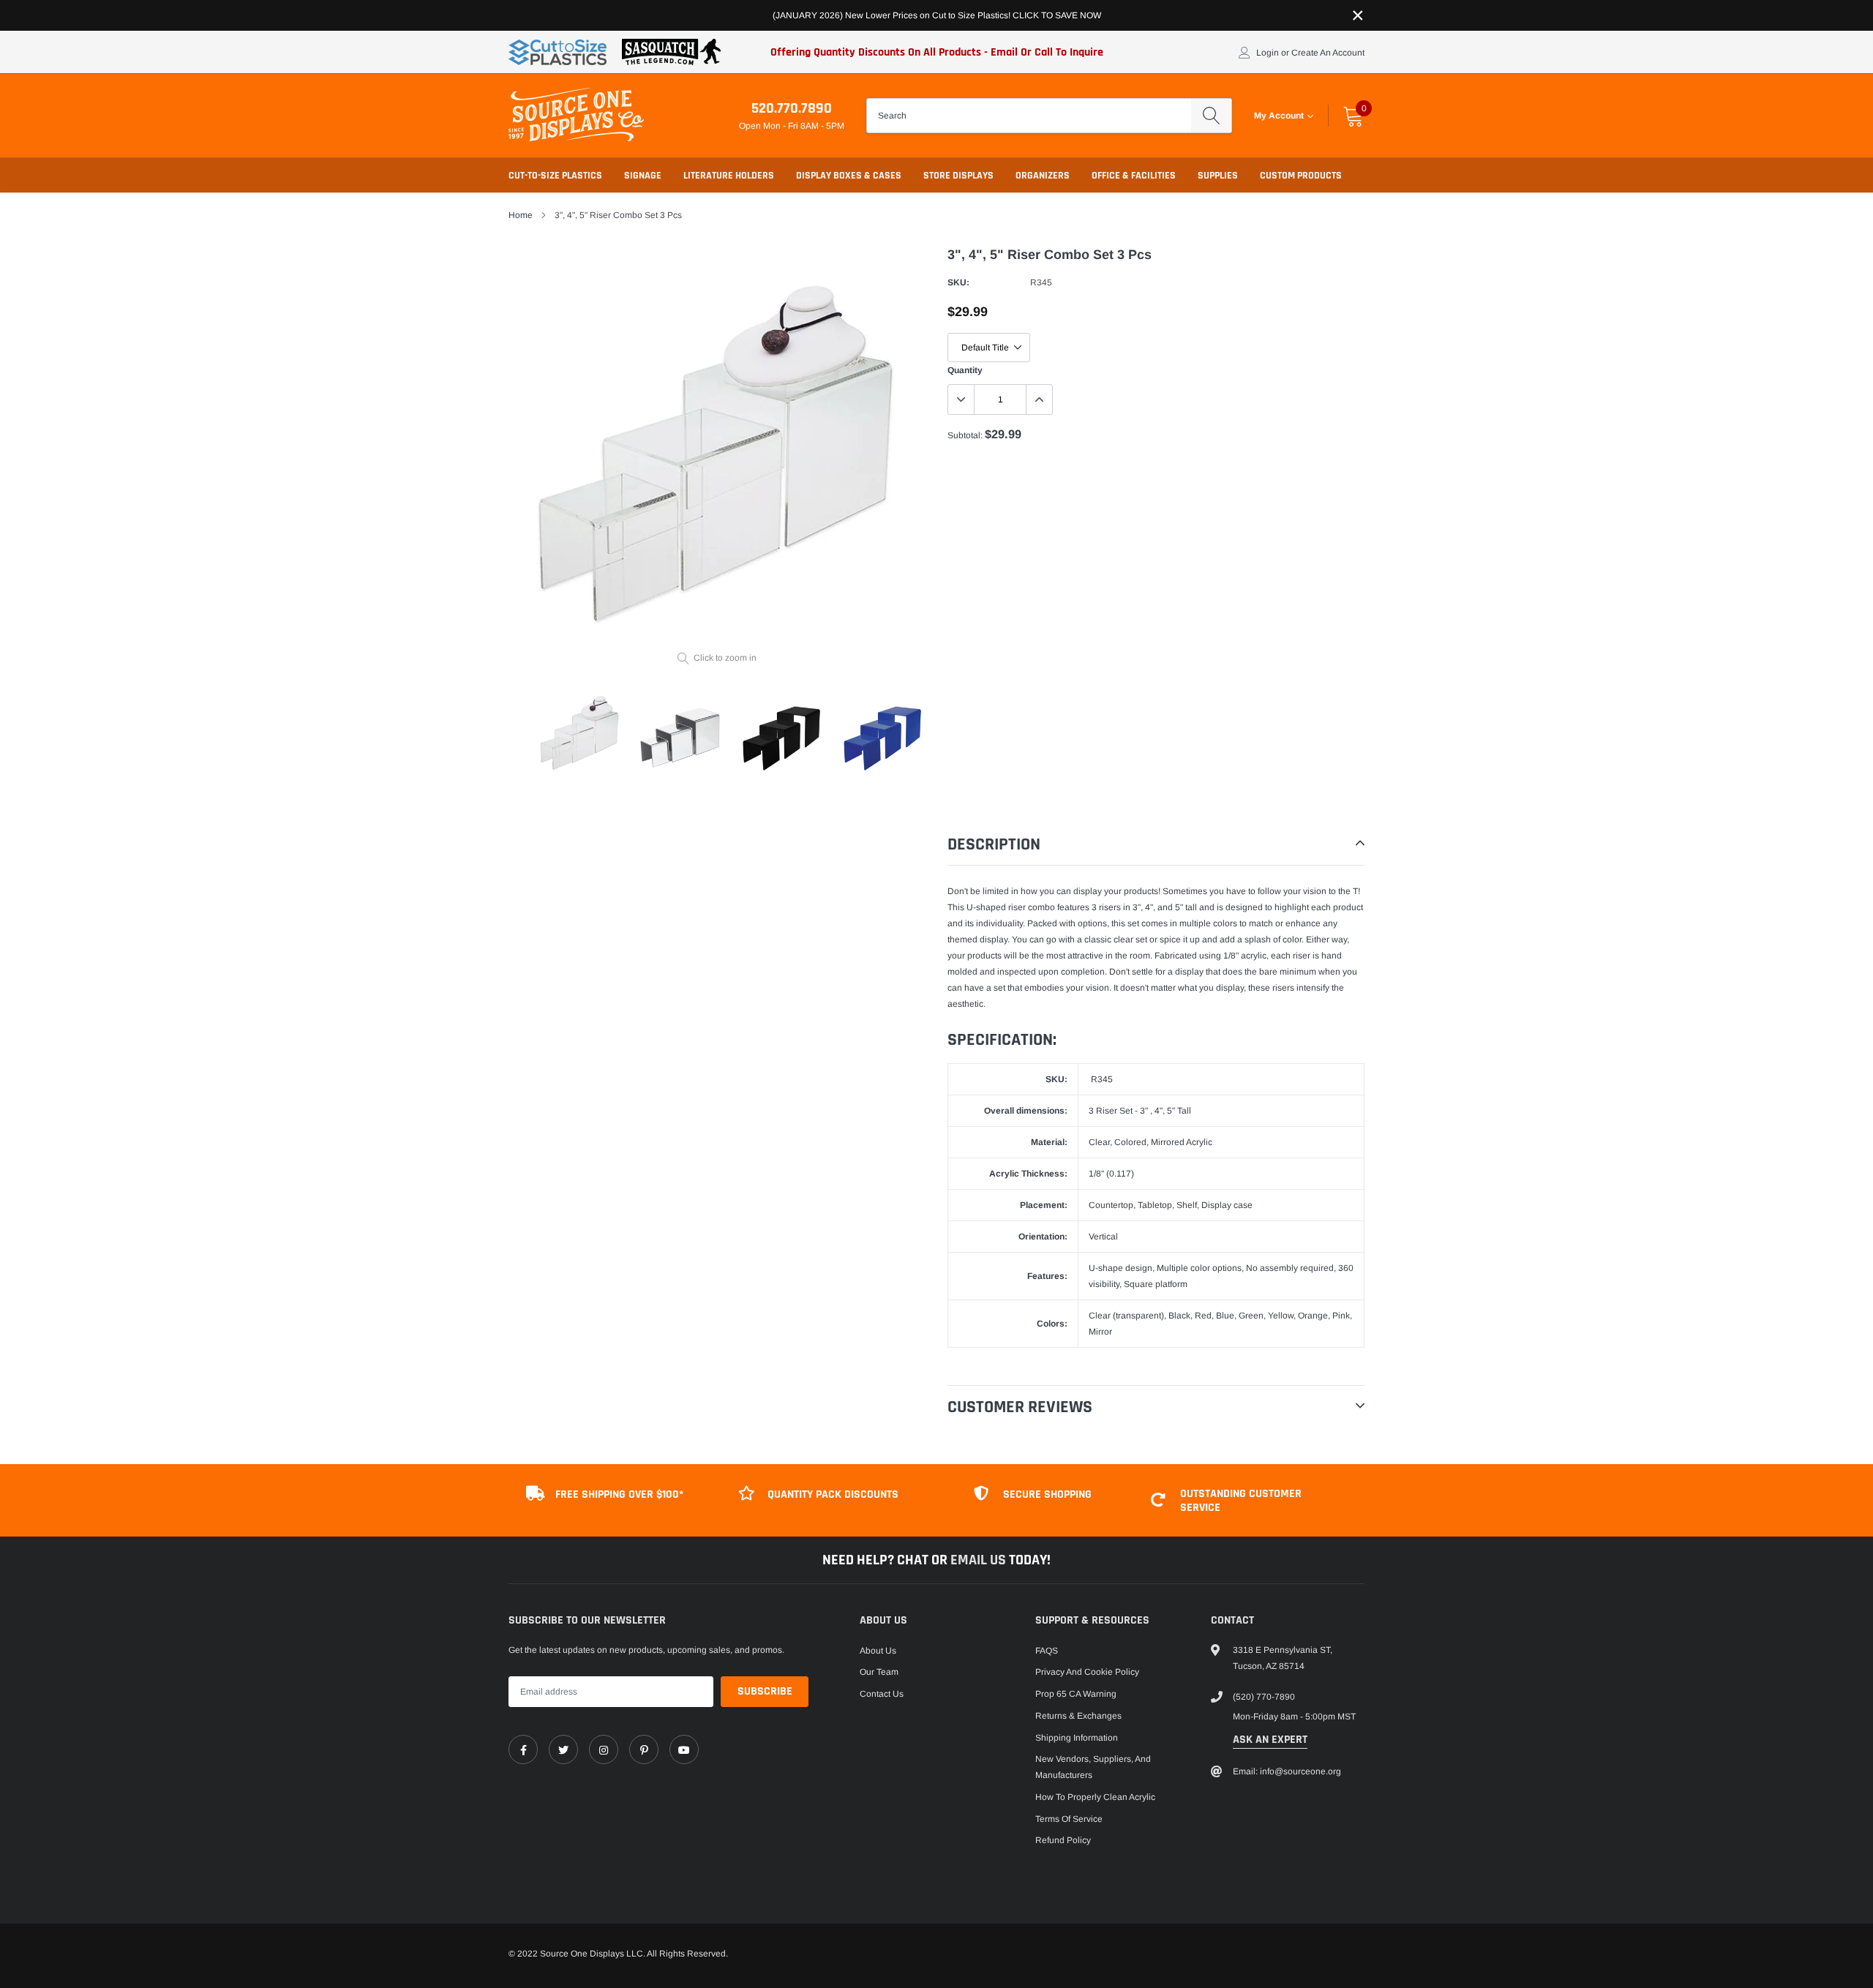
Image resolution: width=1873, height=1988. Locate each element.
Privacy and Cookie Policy (1087, 1672)
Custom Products (1301, 176)
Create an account (1328, 53)
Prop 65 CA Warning (1076, 1694)
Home (521, 215)
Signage (643, 176)
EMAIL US (980, 1560)
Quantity (965, 370)
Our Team (879, 1672)
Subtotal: (965, 435)
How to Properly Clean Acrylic (1095, 1797)
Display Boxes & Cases (849, 176)
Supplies (1218, 176)
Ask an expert (1270, 1740)
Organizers (1043, 176)
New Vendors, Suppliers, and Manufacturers (1093, 1767)
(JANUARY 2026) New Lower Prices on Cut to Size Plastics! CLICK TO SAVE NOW (937, 15)
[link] (523, 1749)
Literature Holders (729, 176)
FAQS (1047, 1651)
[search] (1211, 116)
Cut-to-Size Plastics (555, 176)
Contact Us (882, 1694)
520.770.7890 (792, 108)
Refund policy (1063, 1840)
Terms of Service (1069, 1819)
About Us (878, 1651)
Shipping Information (1077, 1738)
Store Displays (958, 176)
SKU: (958, 282)
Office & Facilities (1134, 176)
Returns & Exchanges (1078, 1716)
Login (1268, 53)
